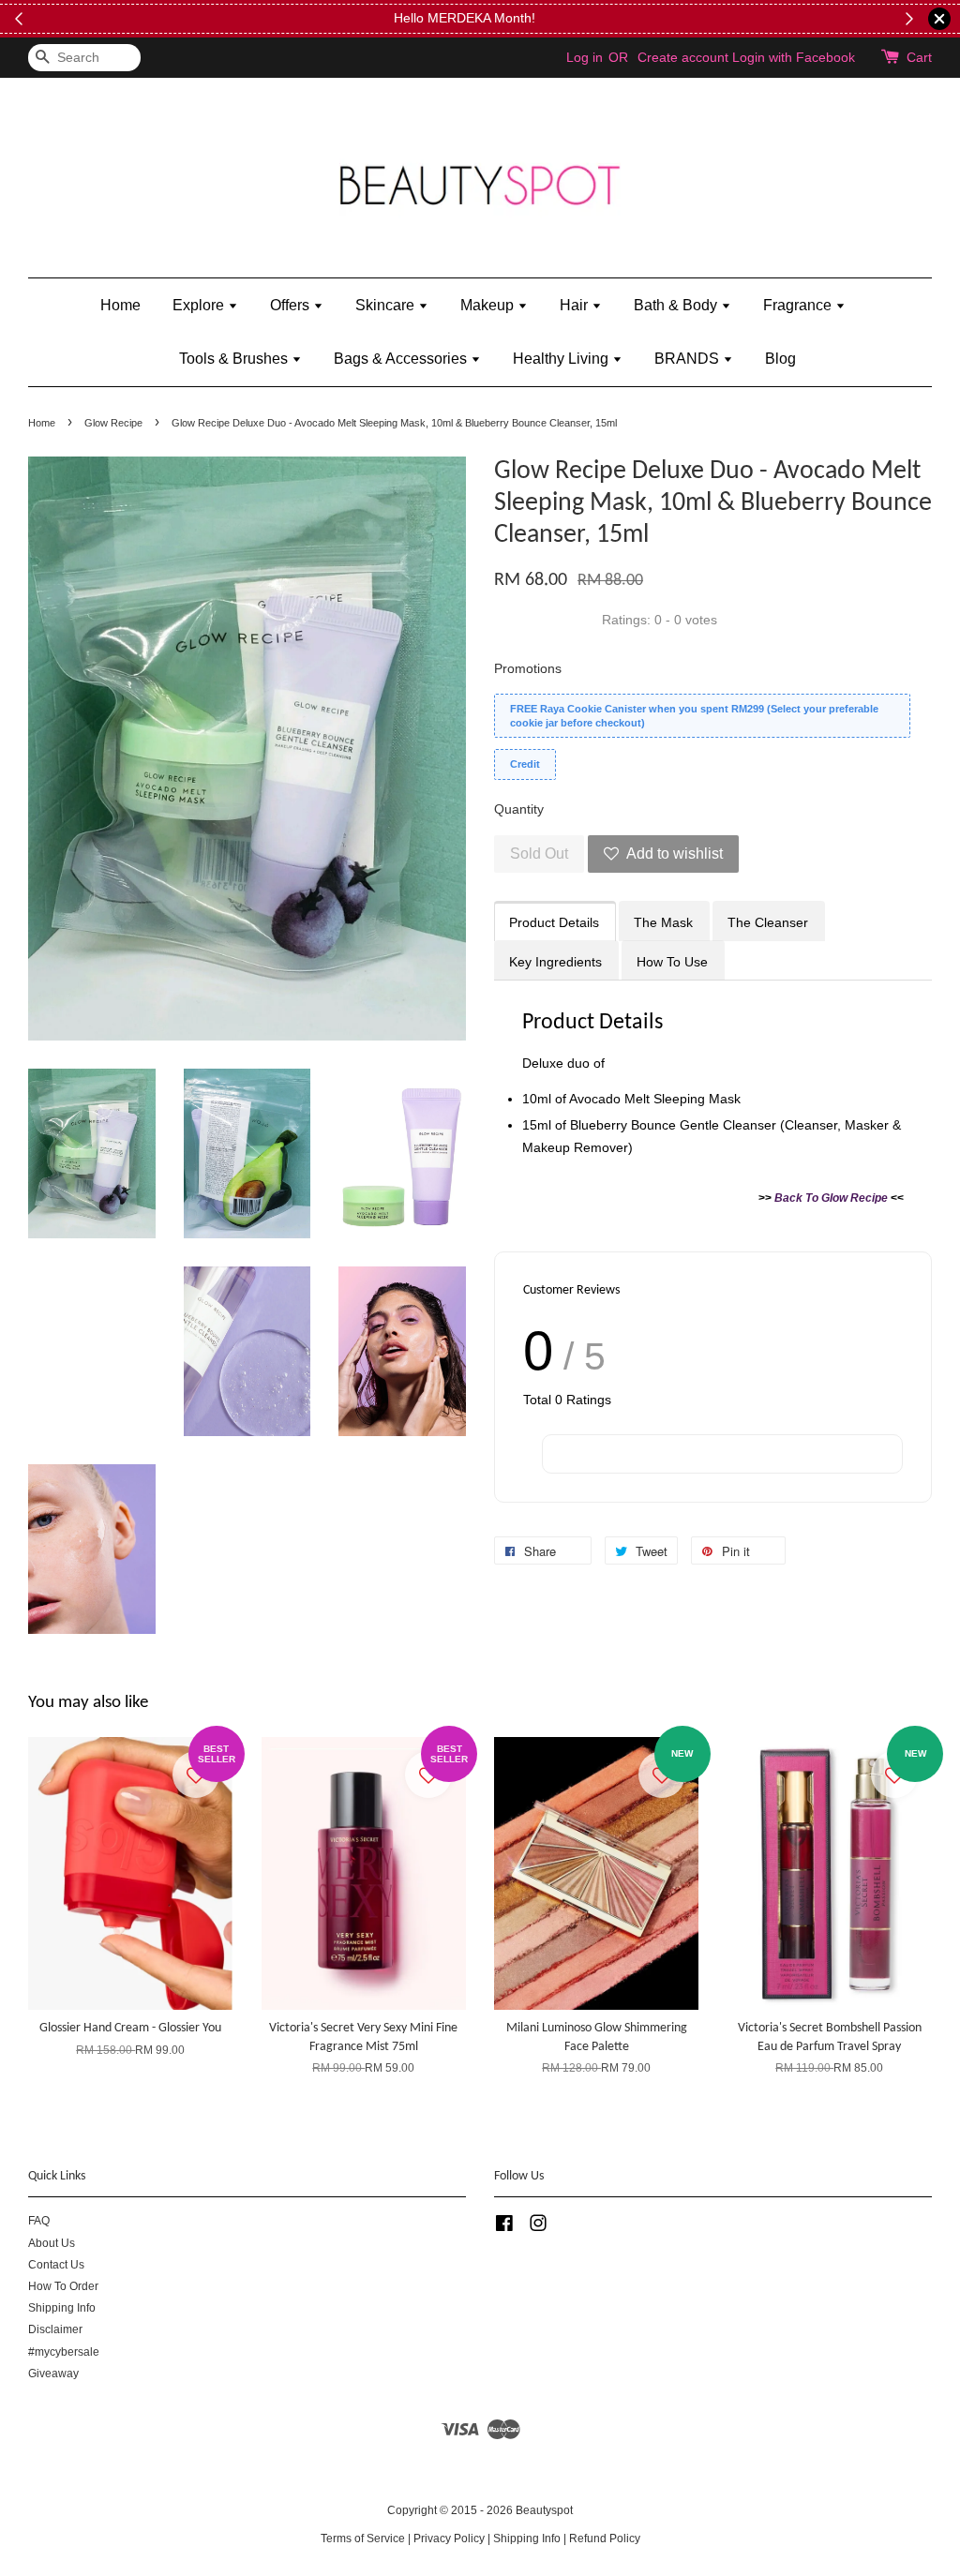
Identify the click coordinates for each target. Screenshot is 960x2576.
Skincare (387, 305)
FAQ (39, 2221)
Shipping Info (62, 2308)
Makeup (489, 305)
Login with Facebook (794, 57)
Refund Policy (605, 2539)
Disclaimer (55, 2329)
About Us (52, 2243)
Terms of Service (363, 2539)
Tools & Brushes (235, 359)
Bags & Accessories (402, 359)
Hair (576, 305)
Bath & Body (677, 305)
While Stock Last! (773, 18)
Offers (292, 305)
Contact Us (56, 2265)
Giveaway (53, 2374)
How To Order (63, 2286)
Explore (200, 305)
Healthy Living (562, 359)
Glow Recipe (113, 423)
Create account (683, 57)
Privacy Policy (449, 2539)
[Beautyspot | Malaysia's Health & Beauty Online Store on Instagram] (538, 2227)
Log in (585, 57)
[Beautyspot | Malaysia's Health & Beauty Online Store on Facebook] (504, 2227)
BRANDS (689, 359)
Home (120, 305)
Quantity (519, 809)
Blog (780, 359)
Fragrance (799, 305)
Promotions (528, 668)
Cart (919, 57)
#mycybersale (64, 2352)
